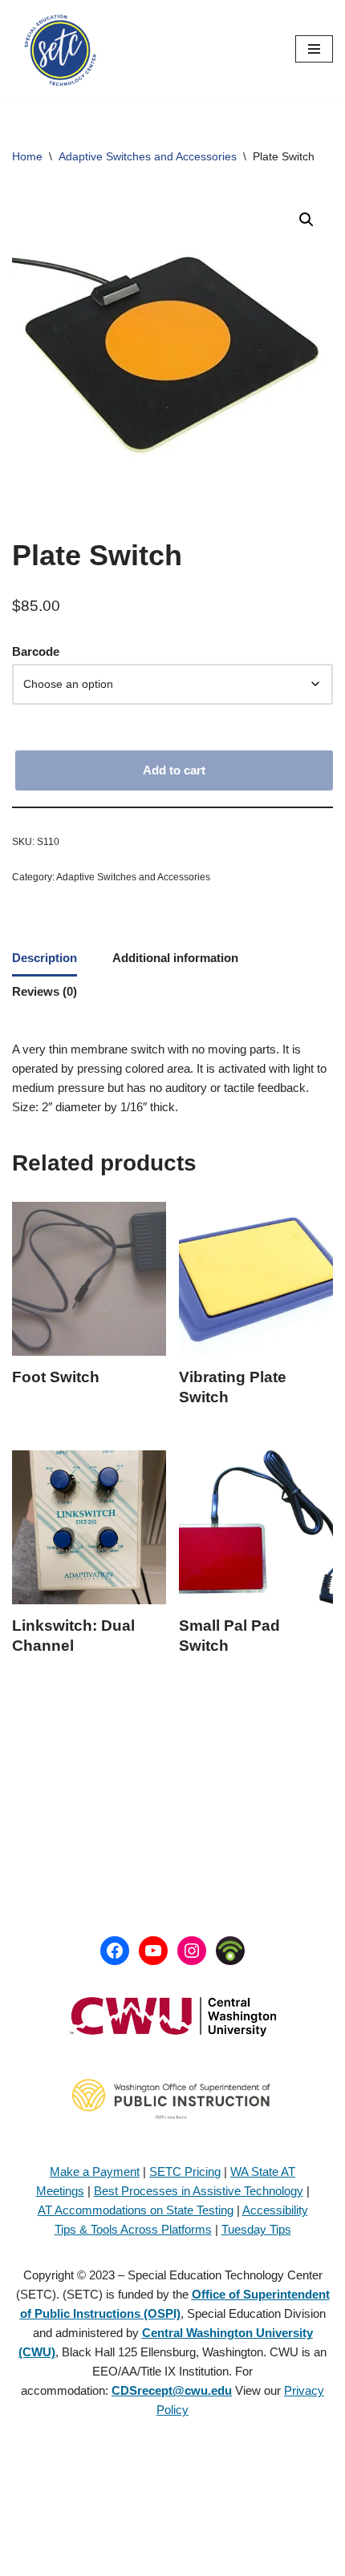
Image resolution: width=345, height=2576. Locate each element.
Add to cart (174, 770)
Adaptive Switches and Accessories (148, 156)
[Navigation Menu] (314, 49)
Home (27, 156)
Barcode (36, 651)
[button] (306, 220)
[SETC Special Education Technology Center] (60, 49)
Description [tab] (45, 958)
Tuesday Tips (256, 2229)
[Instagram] (192, 1951)
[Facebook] (115, 1951)
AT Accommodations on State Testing (136, 2210)
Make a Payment (95, 2172)
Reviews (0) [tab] (45, 991)
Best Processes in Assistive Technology (199, 2191)
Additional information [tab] (175, 958)
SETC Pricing (185, 2172)
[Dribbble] (230, 1951)
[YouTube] (153, 1951)
